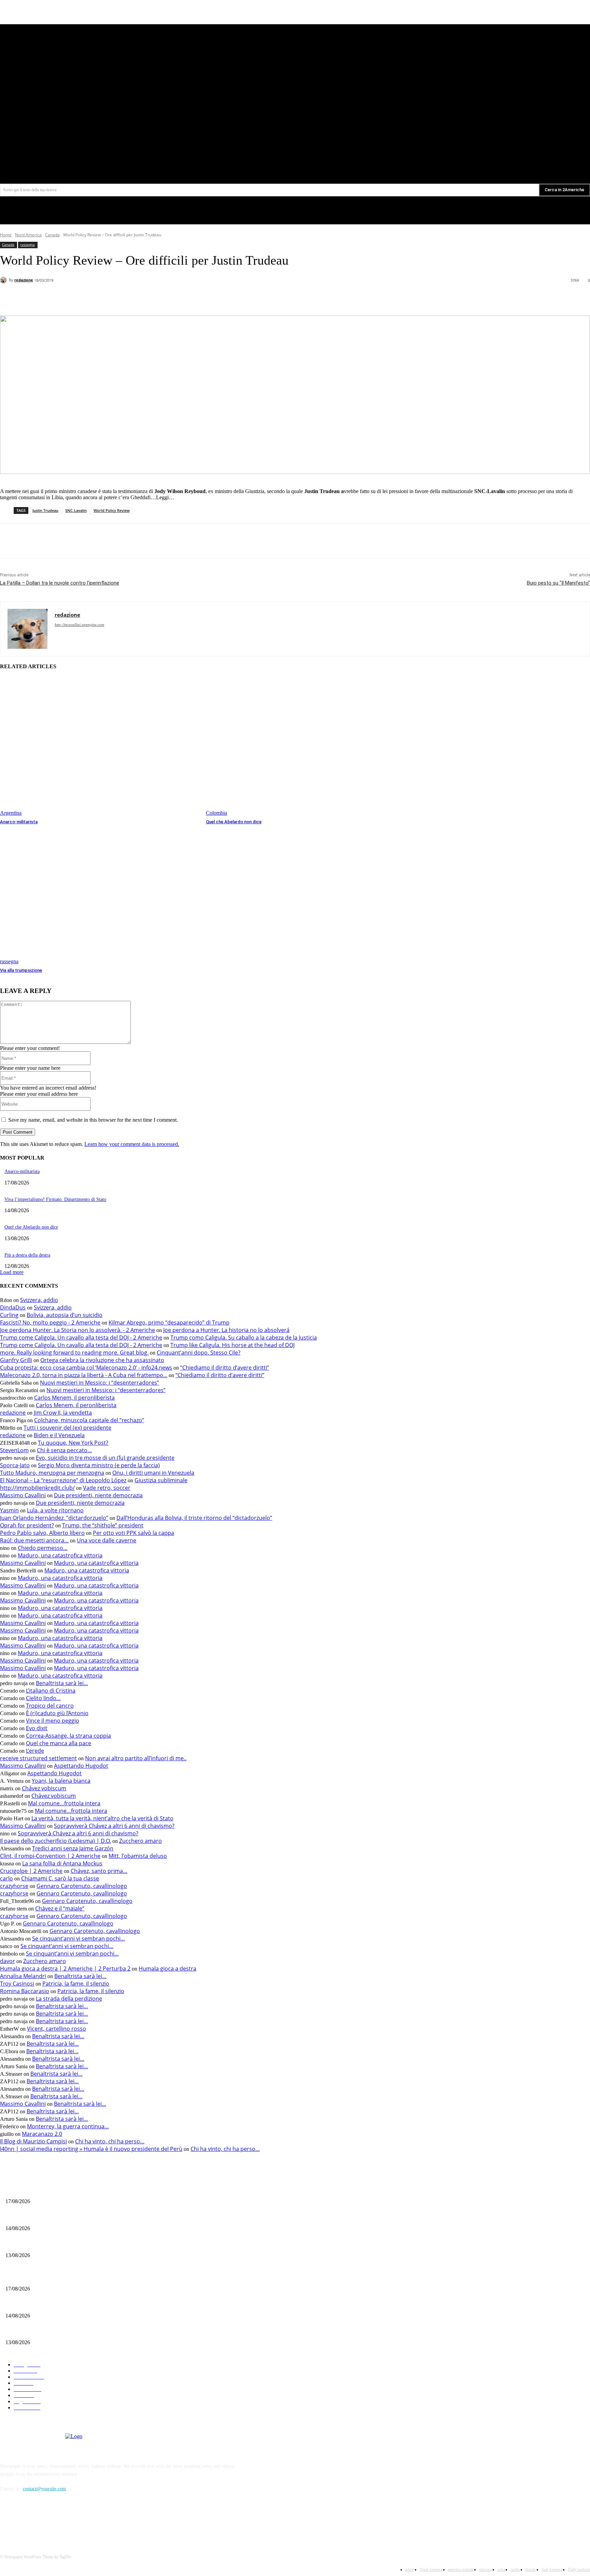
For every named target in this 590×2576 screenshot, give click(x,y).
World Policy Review (112, 510)
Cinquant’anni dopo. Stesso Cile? (199, 1353)
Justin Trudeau (45, 510)
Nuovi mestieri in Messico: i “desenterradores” (100, 1383)
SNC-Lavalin (76, 510)
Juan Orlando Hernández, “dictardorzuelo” (54, 1518)
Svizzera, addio (39, 1300)
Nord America (28, 235)
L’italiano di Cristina (51, 1691)
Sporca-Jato (15, 1465)
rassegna (27, 244)
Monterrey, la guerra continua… (68, 2126)
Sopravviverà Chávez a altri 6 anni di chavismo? (114, 1826)
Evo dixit (37, 1728)
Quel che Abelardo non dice (234, 822)
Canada (52, 235)
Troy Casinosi (17, 1984)
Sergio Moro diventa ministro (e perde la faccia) (99, 1465)
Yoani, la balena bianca (61, 1781)
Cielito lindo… (43, 1698)
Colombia (216, 813)
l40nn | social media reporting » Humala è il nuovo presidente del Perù (91, 2149)
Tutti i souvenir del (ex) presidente (67, 1428)
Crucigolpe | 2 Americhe (31, 1871)
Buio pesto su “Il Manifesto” (558, 583)
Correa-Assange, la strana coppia (68, 1736)
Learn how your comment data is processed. (132, 1144)
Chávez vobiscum (44, 1788)
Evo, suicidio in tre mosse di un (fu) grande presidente (105, 1458)
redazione (24, 280)
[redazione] (4, 280)
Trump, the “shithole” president (103, 1525)
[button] (462, 158)
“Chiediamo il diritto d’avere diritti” (225, 1368)
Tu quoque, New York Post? (73, 1443)
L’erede (35, 1751)
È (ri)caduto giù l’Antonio (57, 1713)
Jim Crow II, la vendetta (63, 1413)
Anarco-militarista (19, 822)
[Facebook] (438, 143)
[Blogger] (7, 2520)
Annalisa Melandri (23, 1976)
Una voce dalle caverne (107, 1540)
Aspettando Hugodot (81, 1766)
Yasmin (9, 1510)
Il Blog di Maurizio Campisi (33, 2141)
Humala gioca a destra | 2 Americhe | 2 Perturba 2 (65, 1969)
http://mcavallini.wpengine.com (79, 625)
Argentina (11, 813)
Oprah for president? (27, 1525)
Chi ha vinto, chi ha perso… (110, 2141)
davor (8, 1961)
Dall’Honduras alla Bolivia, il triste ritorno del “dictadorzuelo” (194, 1518)
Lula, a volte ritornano (55, 1510)
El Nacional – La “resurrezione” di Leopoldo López (63, 1480)
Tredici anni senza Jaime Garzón (73, 1848)
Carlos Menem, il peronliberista (74, 1398)
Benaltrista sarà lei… (62, 1683)
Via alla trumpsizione (21, 970)
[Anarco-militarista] (100, 746)
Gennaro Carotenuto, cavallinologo (82, 1886)
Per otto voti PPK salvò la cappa (134, 1533)
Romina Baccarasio (25, 1991)
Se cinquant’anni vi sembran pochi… (79, 1938)
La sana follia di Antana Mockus (62, 1863)
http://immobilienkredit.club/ (37, 1488)
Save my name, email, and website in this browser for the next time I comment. (93, 1120)
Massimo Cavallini (23, 1495)
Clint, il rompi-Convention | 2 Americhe (50, 1856)
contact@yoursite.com (44, 2489)
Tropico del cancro (50, 1706)
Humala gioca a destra (167, 1969)
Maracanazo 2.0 (42, 2134)
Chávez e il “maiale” (60, 1908)
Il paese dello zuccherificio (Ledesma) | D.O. (55, 1841)
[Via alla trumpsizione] (100, 895)
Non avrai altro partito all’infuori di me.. (136, 1758)
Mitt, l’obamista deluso (138, 1856)
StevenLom (14, 1450)
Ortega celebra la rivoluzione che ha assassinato (102, 1360)
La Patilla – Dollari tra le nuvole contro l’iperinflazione (60, 583)
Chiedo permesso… (43, 1548)
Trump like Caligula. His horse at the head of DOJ (233, 1345)
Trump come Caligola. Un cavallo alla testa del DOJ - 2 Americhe (81, 1338)
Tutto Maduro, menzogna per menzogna (52, 1473)
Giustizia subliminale (161, 1480)
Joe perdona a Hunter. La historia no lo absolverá (226, 1330)
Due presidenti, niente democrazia (98, 1495)
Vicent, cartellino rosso (57, 2029)
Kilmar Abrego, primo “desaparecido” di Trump (169, 1322)
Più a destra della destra (27, 1255)
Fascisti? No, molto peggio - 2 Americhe (50, 1322)
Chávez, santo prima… (99, 1871)
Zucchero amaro (141, 1841)
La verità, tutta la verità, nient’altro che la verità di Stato (102, 1818)
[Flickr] (42, 2520)
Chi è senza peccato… (64, 1450)
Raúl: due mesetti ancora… (34, 1540)
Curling (9, 1315)
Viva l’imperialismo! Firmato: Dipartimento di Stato (55, 1199)
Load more (12, 1272)
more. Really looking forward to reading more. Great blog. (74, 1353)
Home (6, 235)
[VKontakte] (77, 2520)
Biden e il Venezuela (59, 1435)
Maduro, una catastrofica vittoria (60, 1555)
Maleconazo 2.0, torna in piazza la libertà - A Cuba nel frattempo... (84, 1375)
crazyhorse (14, 1886)
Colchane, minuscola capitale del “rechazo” (89, 1420)
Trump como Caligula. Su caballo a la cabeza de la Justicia (244, 1338)
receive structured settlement (38, 1758)
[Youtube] (463, 143)
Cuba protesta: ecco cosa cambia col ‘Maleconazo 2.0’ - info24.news (86, 1368)
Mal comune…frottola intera (64, 1803)
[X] (451, 143)
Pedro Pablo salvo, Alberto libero (42, 1533)
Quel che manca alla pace (59, 1743)
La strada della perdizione (69, 1999)
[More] (151, 298)
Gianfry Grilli (16, 1360)
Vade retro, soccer (107, 1488)
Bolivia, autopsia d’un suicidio (65, 1315)
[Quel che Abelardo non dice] (305, 746)
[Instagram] (60, 2520)
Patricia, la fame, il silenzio (76, 1984)
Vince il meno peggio (53, 1721)
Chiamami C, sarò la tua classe (60, 1878)
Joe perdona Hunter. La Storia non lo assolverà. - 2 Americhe (78, 1330)
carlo (6, 1878)
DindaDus (13, 1307)
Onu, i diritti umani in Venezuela (153, 1473)
